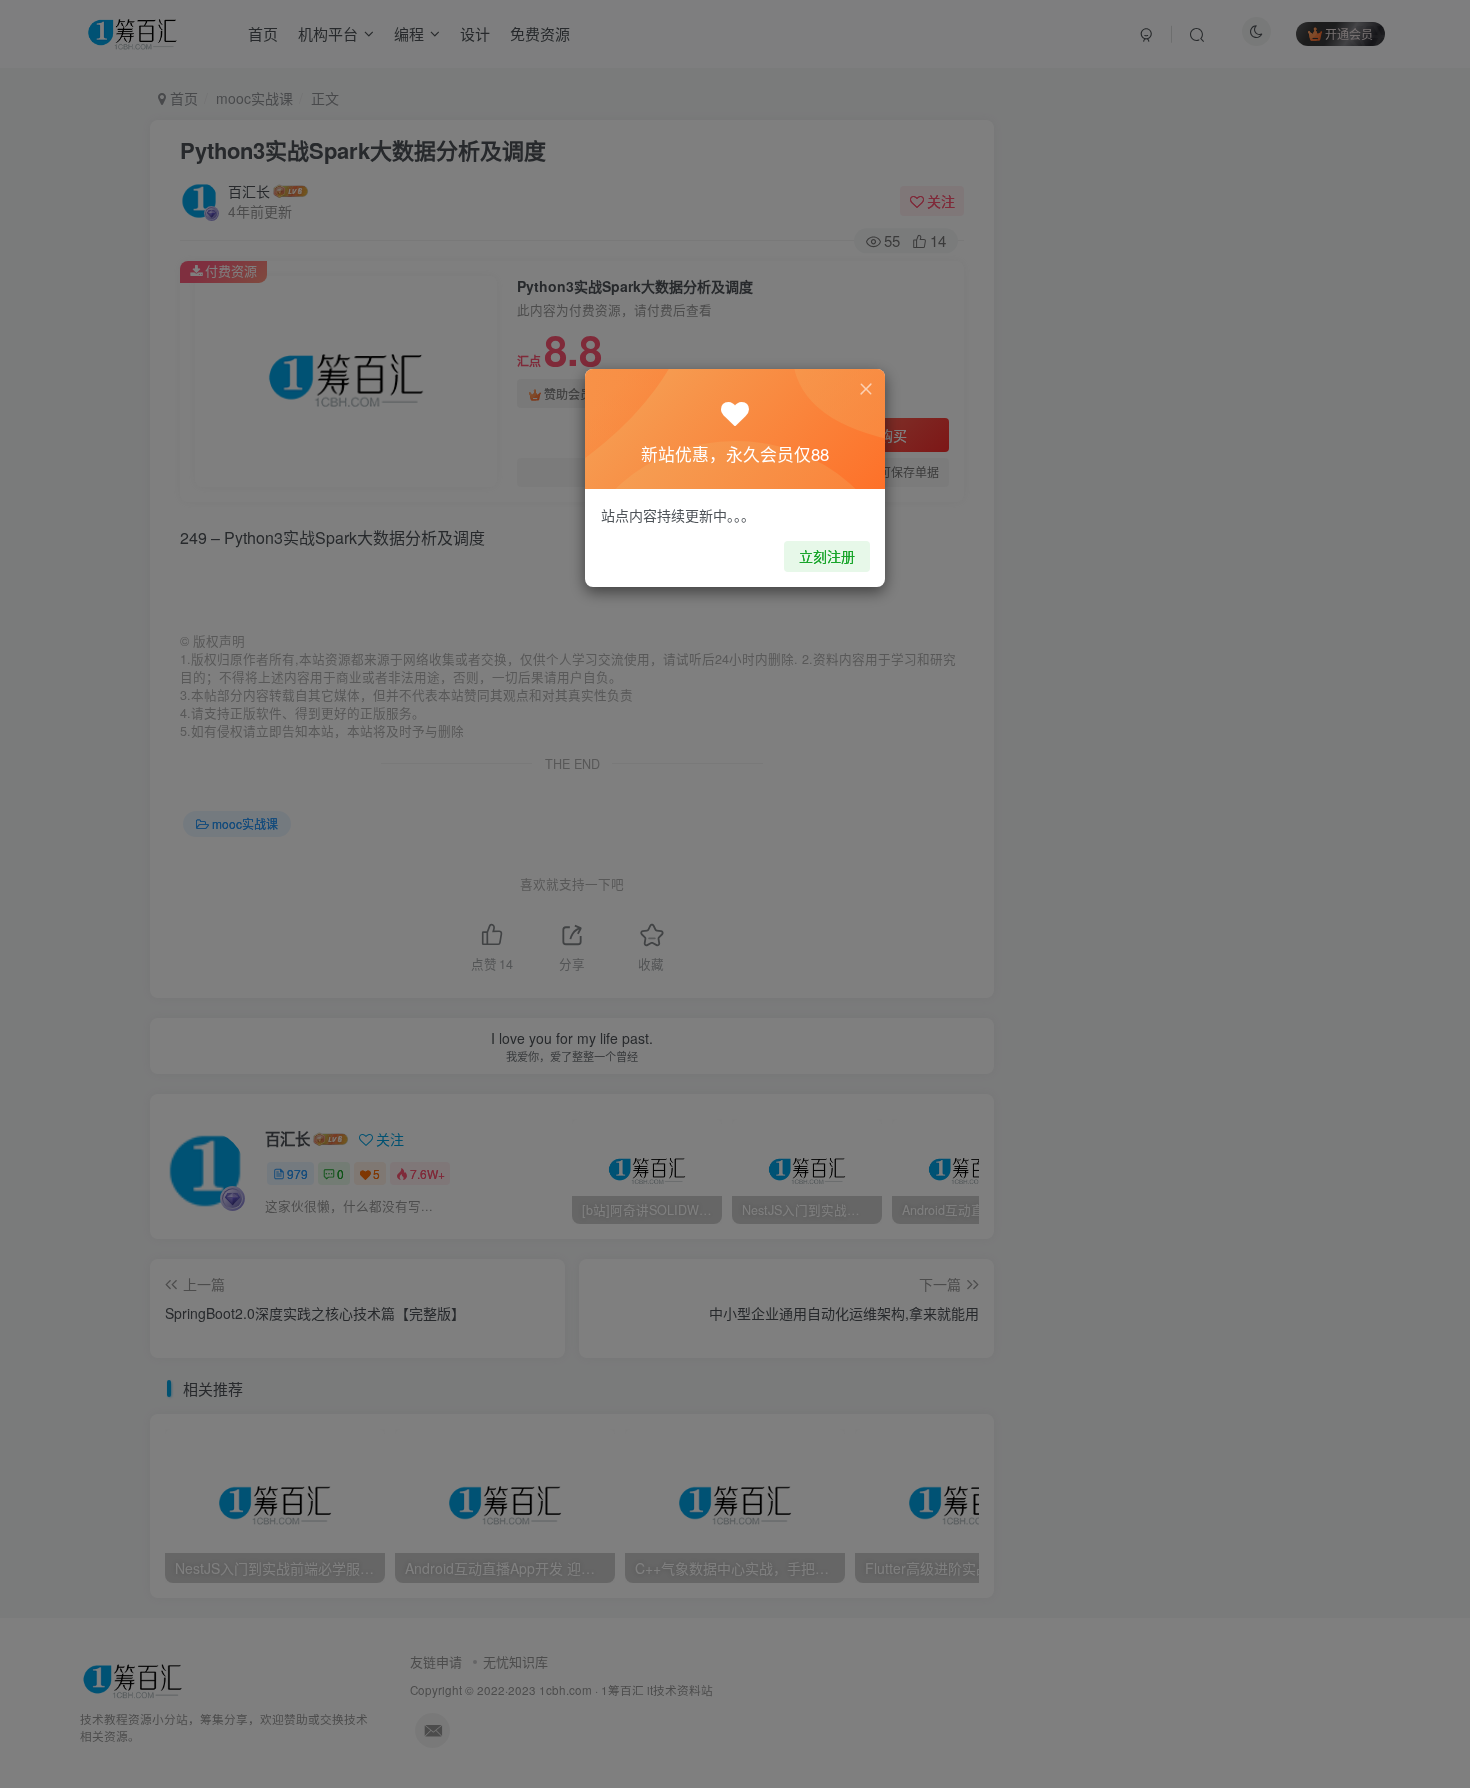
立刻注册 (827, 556)
